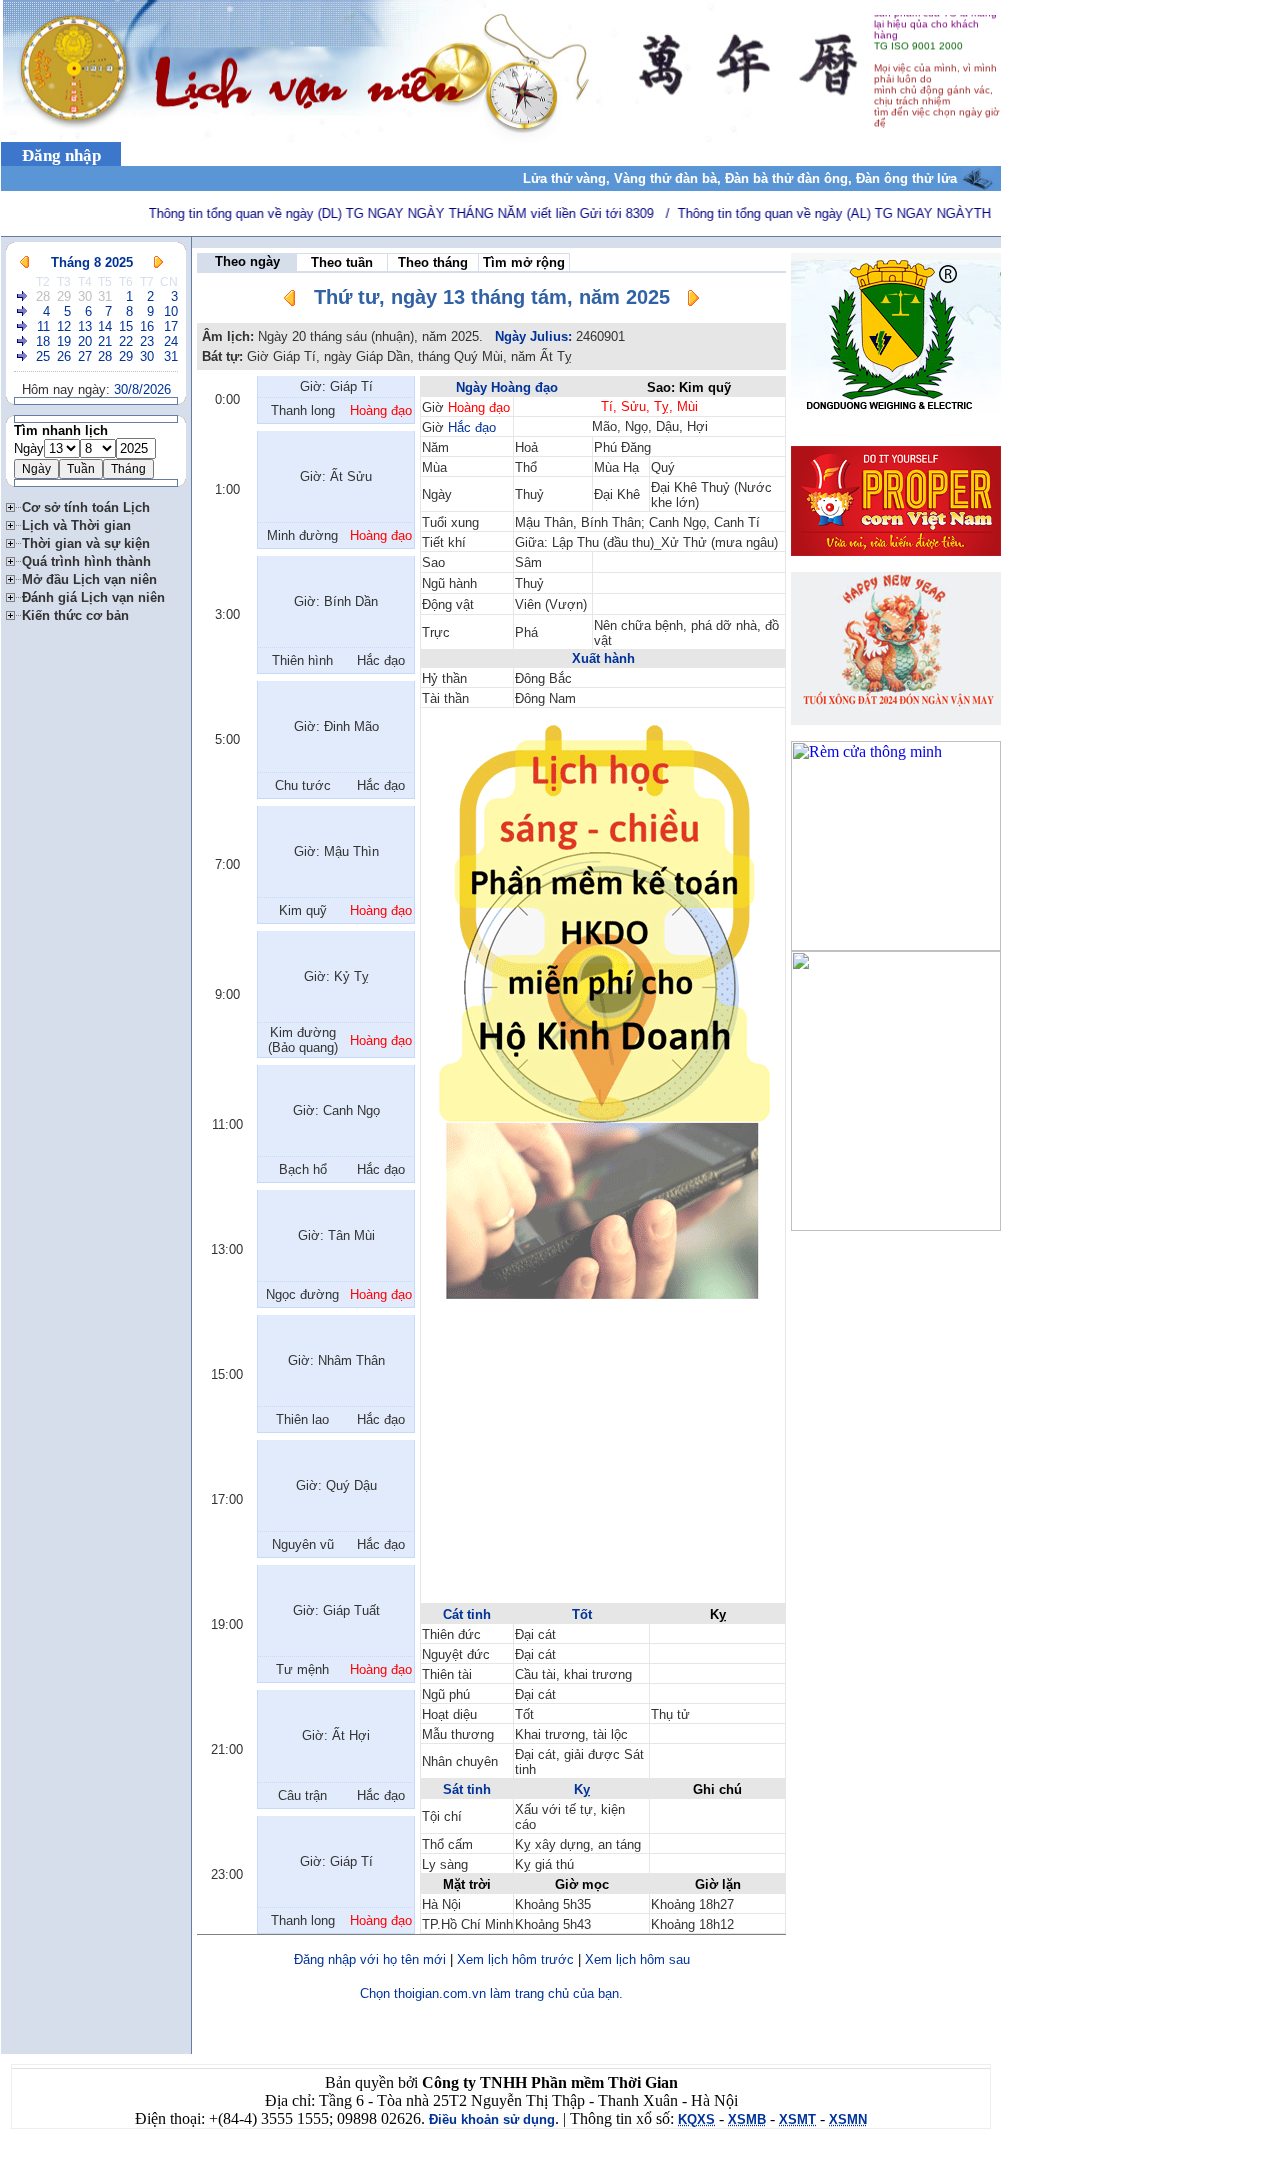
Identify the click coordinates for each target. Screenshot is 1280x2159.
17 (171, 326)
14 (105, 326)
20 (85, 341)
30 (85, 296)
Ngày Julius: (533, 336)
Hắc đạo (472, 427)
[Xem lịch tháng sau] (158, 262)
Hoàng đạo (479, 407)
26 (64, 356)
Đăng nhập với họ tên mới (370, 1959)
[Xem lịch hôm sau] (693, 301)
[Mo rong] (14, 504)
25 (43, 356)
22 (126, 341)
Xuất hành (603, 658)
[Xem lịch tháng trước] (24, 262)
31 (105, 296)
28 (43, 296)
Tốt (582, 1614)
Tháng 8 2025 (92, 262)
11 (43, 326)
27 (85, 356)
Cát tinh (467, 1614)
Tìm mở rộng (524, 262)
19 (64, 341)
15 (126, 326)
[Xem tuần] (23, 296)
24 (171, 341)
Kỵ (582, 1789)
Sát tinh (467, 1789)
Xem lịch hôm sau (637, 1959)
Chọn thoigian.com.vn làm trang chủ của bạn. (491, 1993)
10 (171, 311)
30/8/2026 (142, 389)
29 (64, 296)
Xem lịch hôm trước (515, 1959)
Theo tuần (342, 262)
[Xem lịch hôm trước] (290, 301)
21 (105, 341)
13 (85, 326)
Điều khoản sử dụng (492, 2119)
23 (147, 341)
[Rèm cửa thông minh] (896, 945)
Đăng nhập (61, 155)
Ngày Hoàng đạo (507, 387)
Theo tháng (433, 262)
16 (147, 326)
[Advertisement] (603, 1461)
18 (43, 341)
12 (64, 326)
